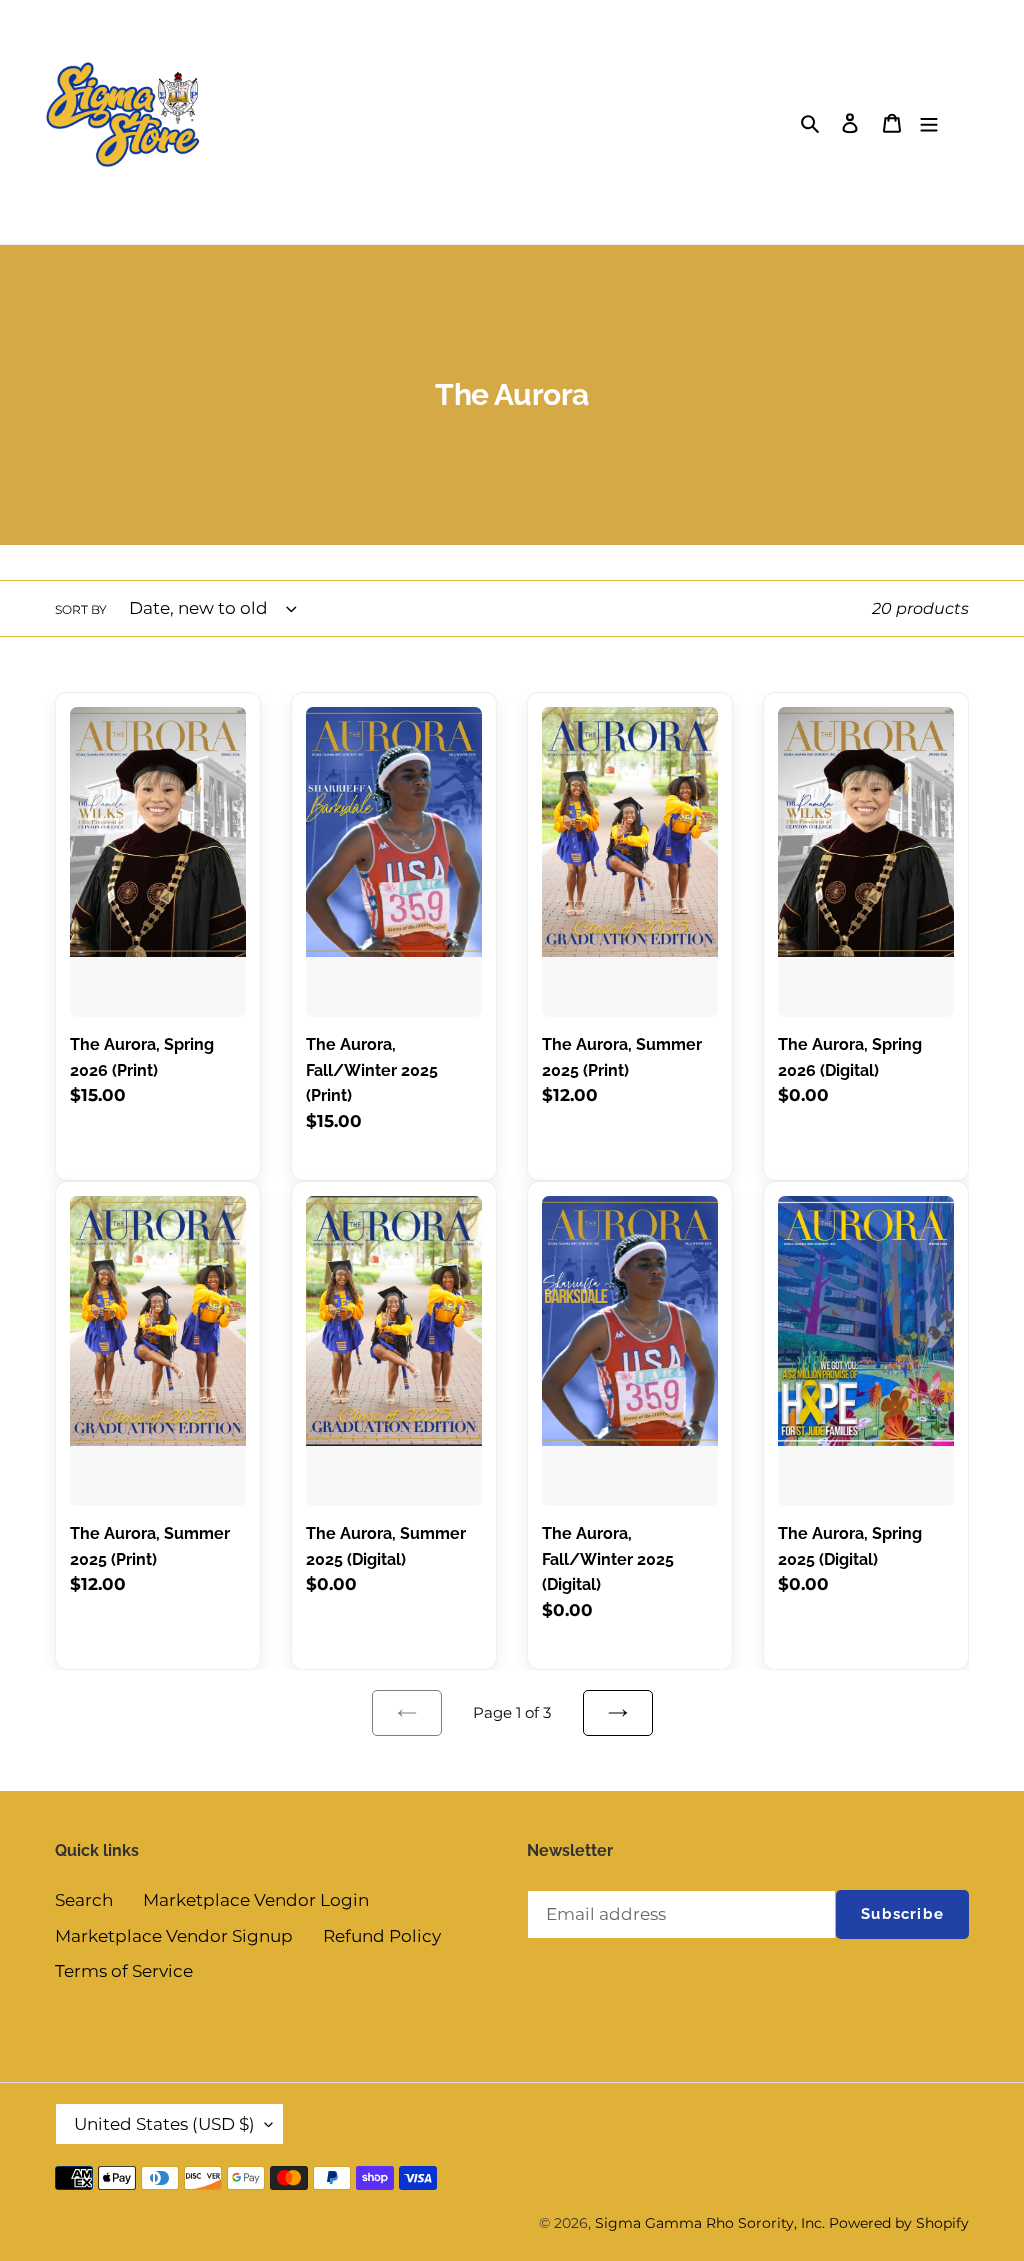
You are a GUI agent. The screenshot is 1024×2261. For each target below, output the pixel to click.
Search (84, 1900)
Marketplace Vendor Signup (174, 1936)
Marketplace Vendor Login (256, 1900)
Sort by (81, 609)
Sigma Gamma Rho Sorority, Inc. (710, 2223)
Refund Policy (382, 1936)
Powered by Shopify (899, 2223)
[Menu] (929, 122)
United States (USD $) (164, 2124)
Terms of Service (124, 1971)
